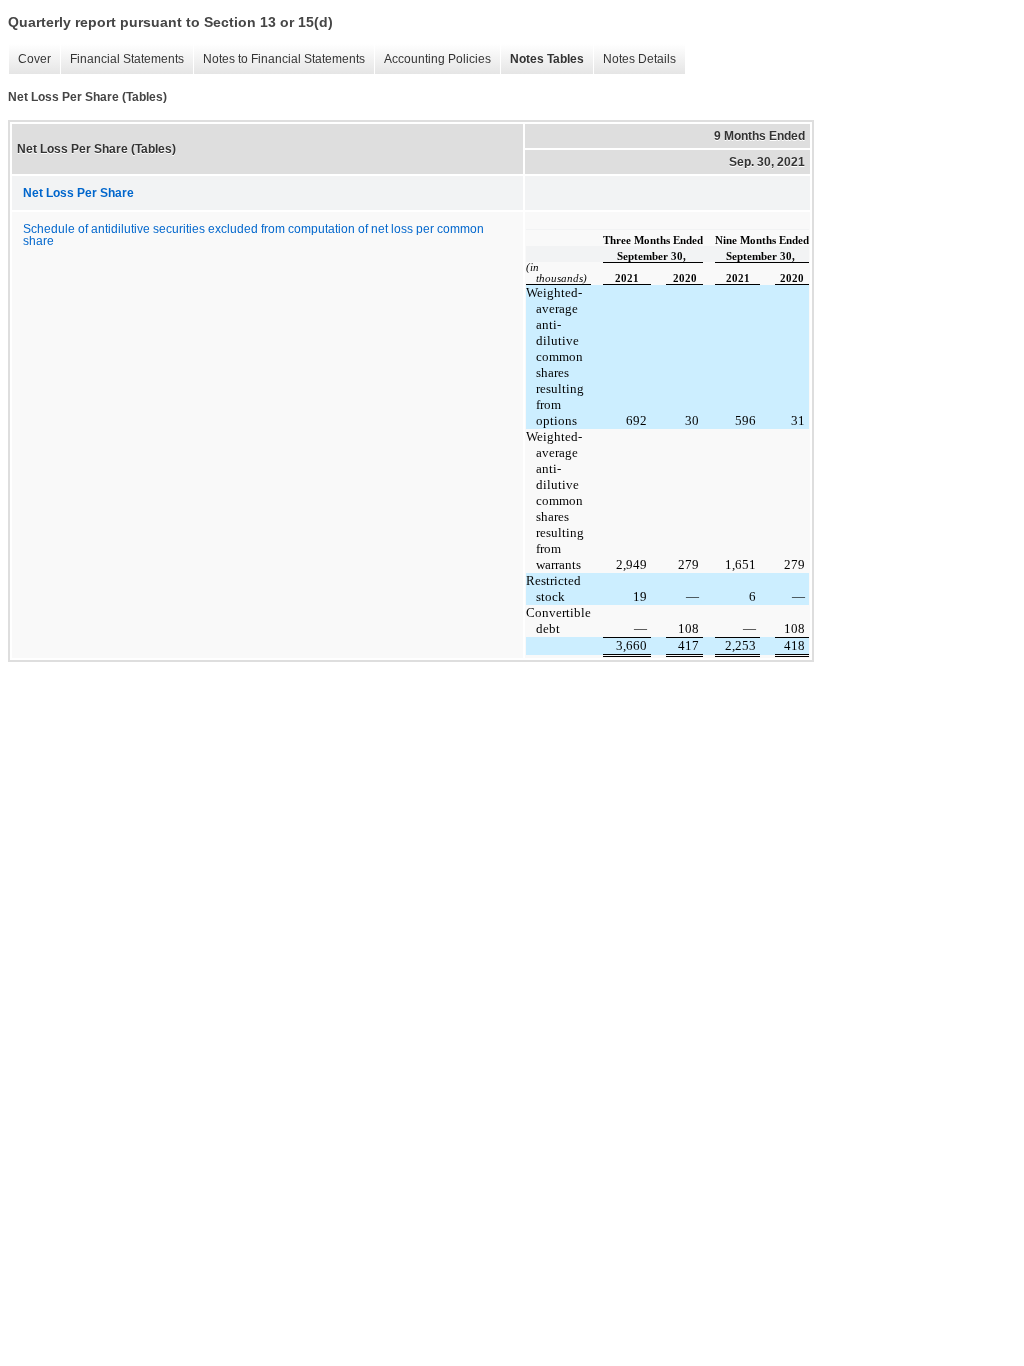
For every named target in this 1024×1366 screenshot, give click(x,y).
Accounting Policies (432, 59)
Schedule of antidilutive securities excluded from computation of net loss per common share (253, 235)
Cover (29, 59)
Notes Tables (542, 59)
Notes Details (634, 59)
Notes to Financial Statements (279, 59)
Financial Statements (122, 59)
